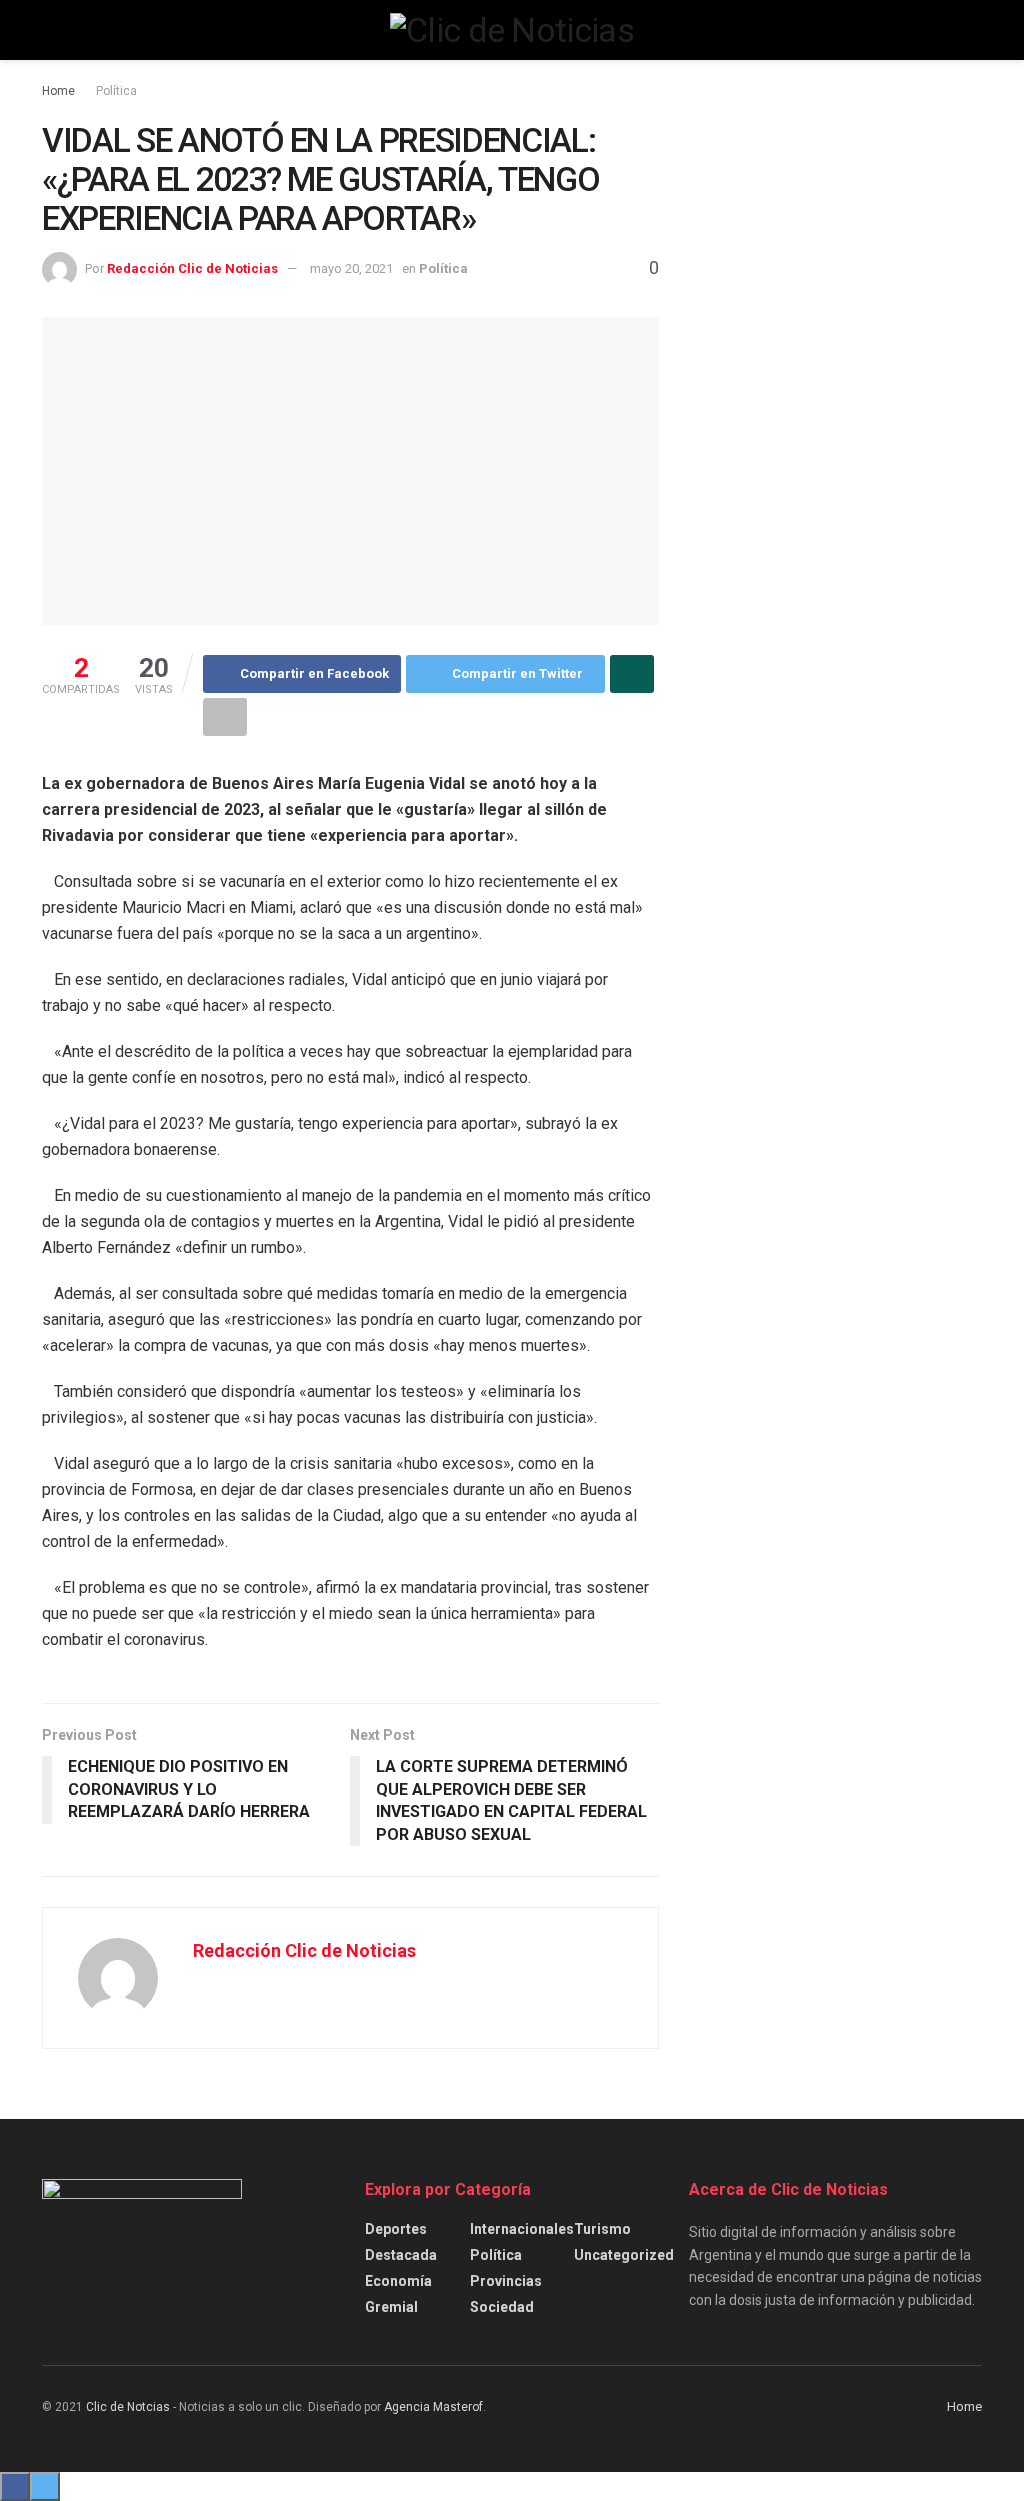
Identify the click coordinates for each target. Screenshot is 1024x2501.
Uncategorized (624, 2255)
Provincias (506, 2281)
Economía (398, 2281)
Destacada (401, 2255)
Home (58, 91)
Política (116, 91)
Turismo (602, 2229)
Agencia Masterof (433, 2407)
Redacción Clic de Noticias (192, 268)
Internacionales (522, 2229)
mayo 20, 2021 (351, 268)
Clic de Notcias (128, 2407)
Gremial (391, 2307)
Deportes (396, 2229)
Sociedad (502, 2307)
